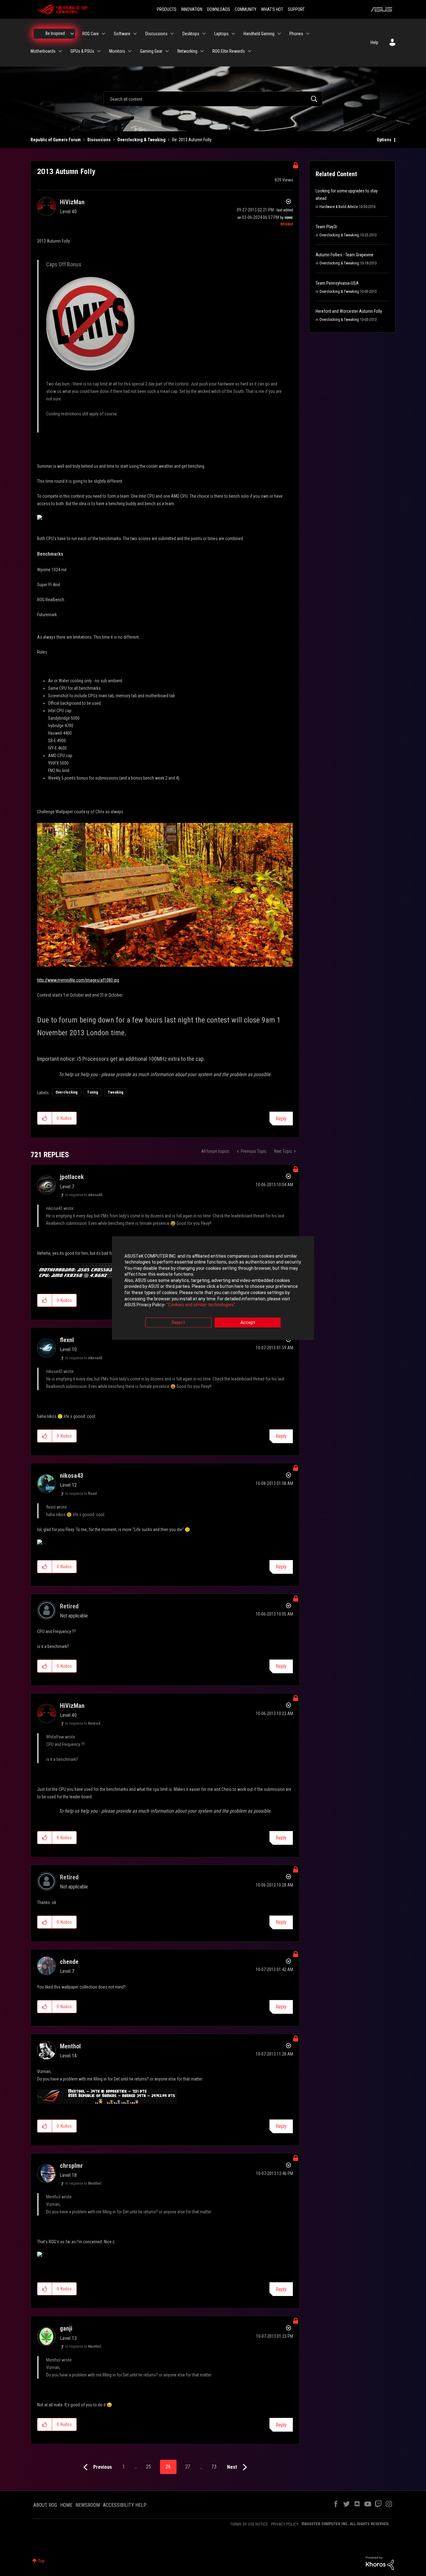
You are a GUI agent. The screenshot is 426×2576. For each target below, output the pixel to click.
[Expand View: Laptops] (233, 34)
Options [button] (384, 140)
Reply (281, 1119)
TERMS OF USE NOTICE (249, 2524)
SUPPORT (296, 9)
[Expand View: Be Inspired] (72, 34)
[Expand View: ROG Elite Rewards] (249, 51)
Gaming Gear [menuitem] (151, 51)
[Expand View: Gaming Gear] (167, 51)
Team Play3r (326, 227)
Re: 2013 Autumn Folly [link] (192, 140)
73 (214, 2467)
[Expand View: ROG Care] (104, 34)
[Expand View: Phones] (308, 34)
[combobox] (213, 99)
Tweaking (116, 1092)
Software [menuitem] (122, 34)
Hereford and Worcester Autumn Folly (349, 311)
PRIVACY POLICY (285, 2524)
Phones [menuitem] (296, 34)
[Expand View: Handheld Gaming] (279, 34)
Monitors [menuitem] (117, 51)
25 (148, 2467)
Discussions (99, 140)
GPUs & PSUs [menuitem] (82, 51)
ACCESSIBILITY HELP (125, 2505)
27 (188, 2467)
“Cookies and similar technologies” (201, 1305)
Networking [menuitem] (187, 51)
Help (374, 42)
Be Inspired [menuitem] (55, 33)
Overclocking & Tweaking (141, 140)
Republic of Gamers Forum (56, 140)
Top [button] (41, 2561)
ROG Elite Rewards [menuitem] (229, 51)
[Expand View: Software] (135, 34)
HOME (66, 2505)
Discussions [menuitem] (156, 34)
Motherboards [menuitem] (43, 51)
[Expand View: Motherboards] (60, 51)
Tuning (93, 1092)
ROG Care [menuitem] (91, 34)
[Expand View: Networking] (202, 51)
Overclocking (67, 1092)
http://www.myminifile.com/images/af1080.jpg (78, 980)
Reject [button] (178, 1322)
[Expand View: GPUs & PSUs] (99, 51)
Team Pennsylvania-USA (337, 283)
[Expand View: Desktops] (204, 34)
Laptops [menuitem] (221, 34)
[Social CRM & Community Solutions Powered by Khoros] (380, 2563)
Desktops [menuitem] (191, 34)
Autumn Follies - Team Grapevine (344, 255)
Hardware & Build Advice (339, 207)
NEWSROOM (88, 2505)
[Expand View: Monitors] (130, 51)
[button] (45, 1118)
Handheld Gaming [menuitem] (259, 34)
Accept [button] (248, 1322)
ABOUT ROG (45, 2505)
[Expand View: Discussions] (172, 34)
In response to (84, 1195)
